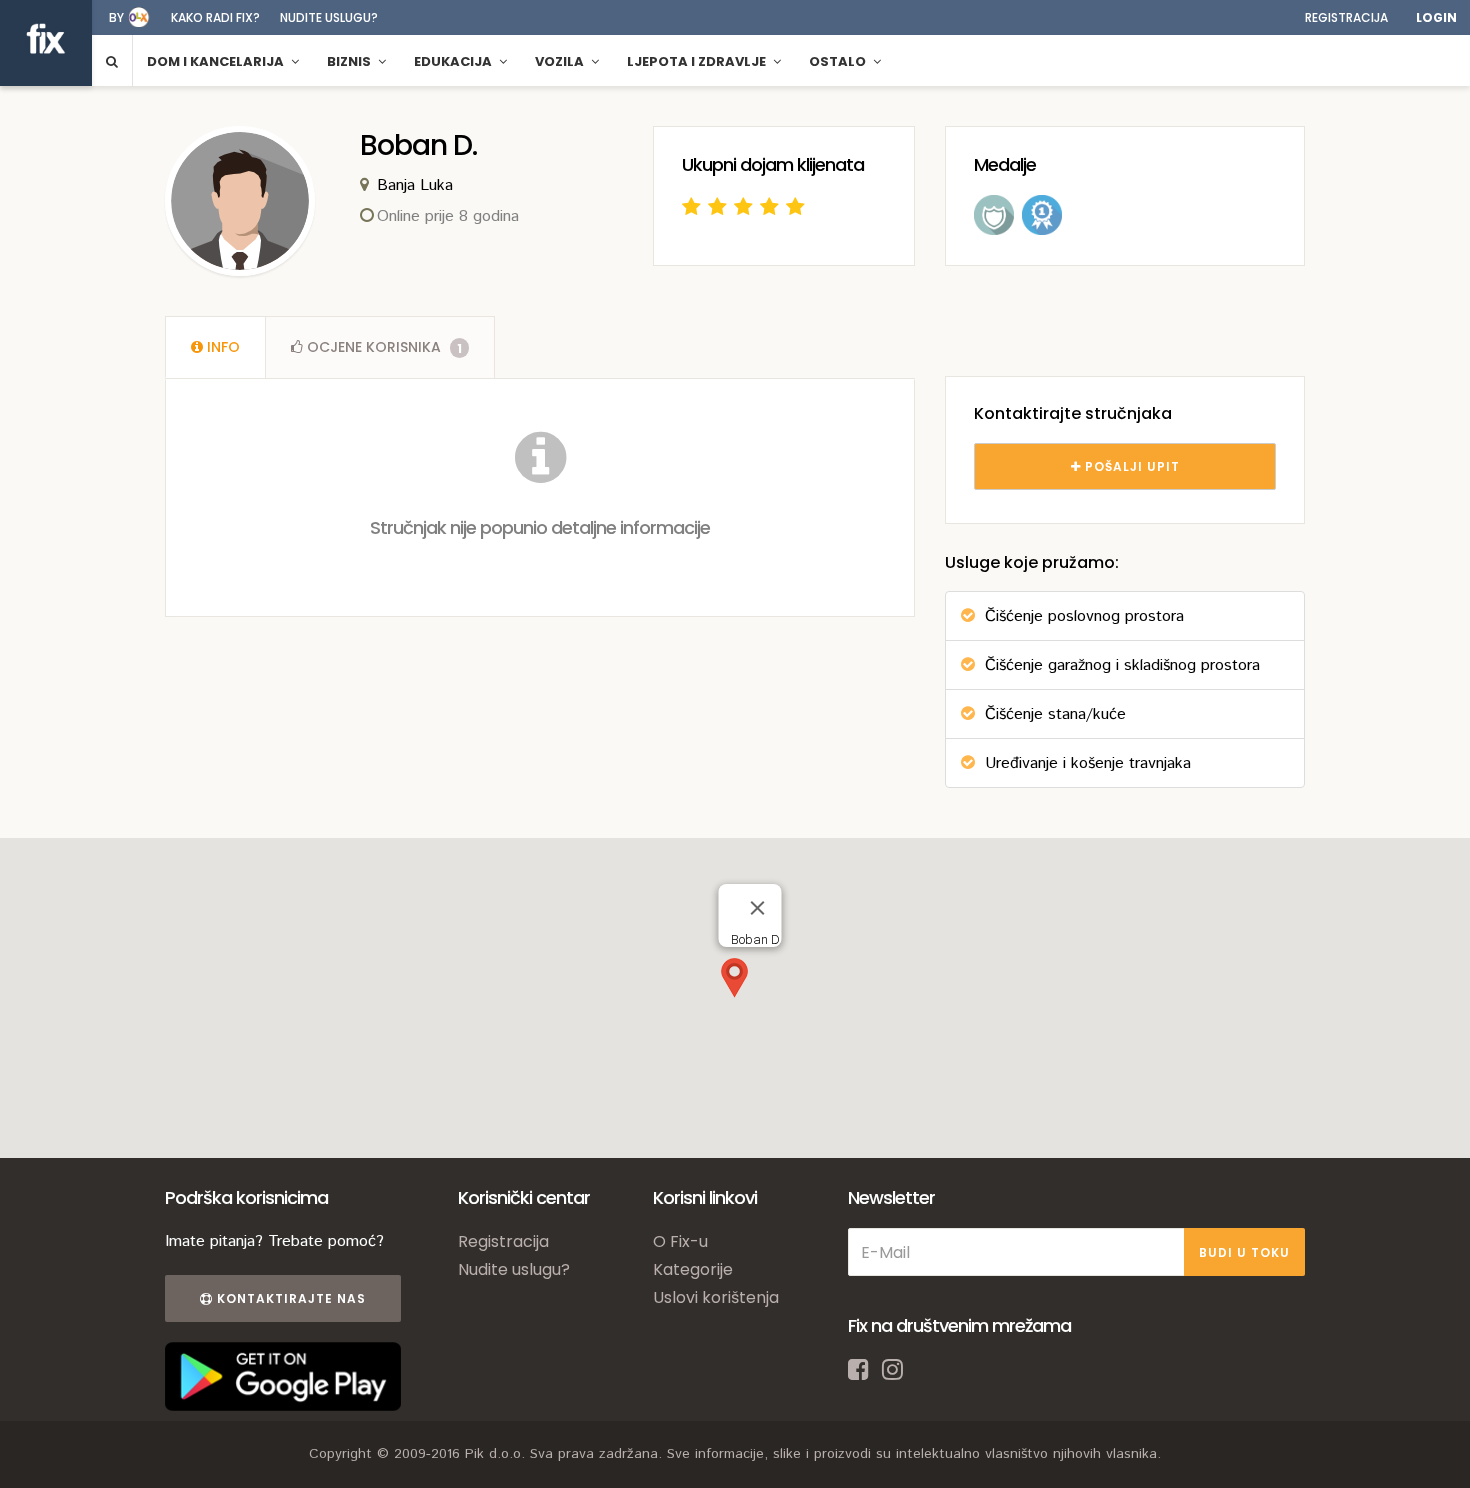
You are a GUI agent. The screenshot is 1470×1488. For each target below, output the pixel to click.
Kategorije (693, 1269)
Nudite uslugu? (329, 17)
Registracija (1346, 17)
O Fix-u (680, 1241)
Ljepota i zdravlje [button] (698, 61)
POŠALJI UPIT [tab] (1130, 466)
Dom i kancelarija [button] (217, 61)
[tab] (215, 347)
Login (1436, 17)
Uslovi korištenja (716, 1297)
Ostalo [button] (839, 61)
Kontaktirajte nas (289, 1298)
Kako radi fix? (215, 17)
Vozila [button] (561, 61)
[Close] (758, 908)
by (116, 17)
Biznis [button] (350, 61)
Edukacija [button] (454, 61)
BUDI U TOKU (1244, 1252)
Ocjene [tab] (382, 347)
